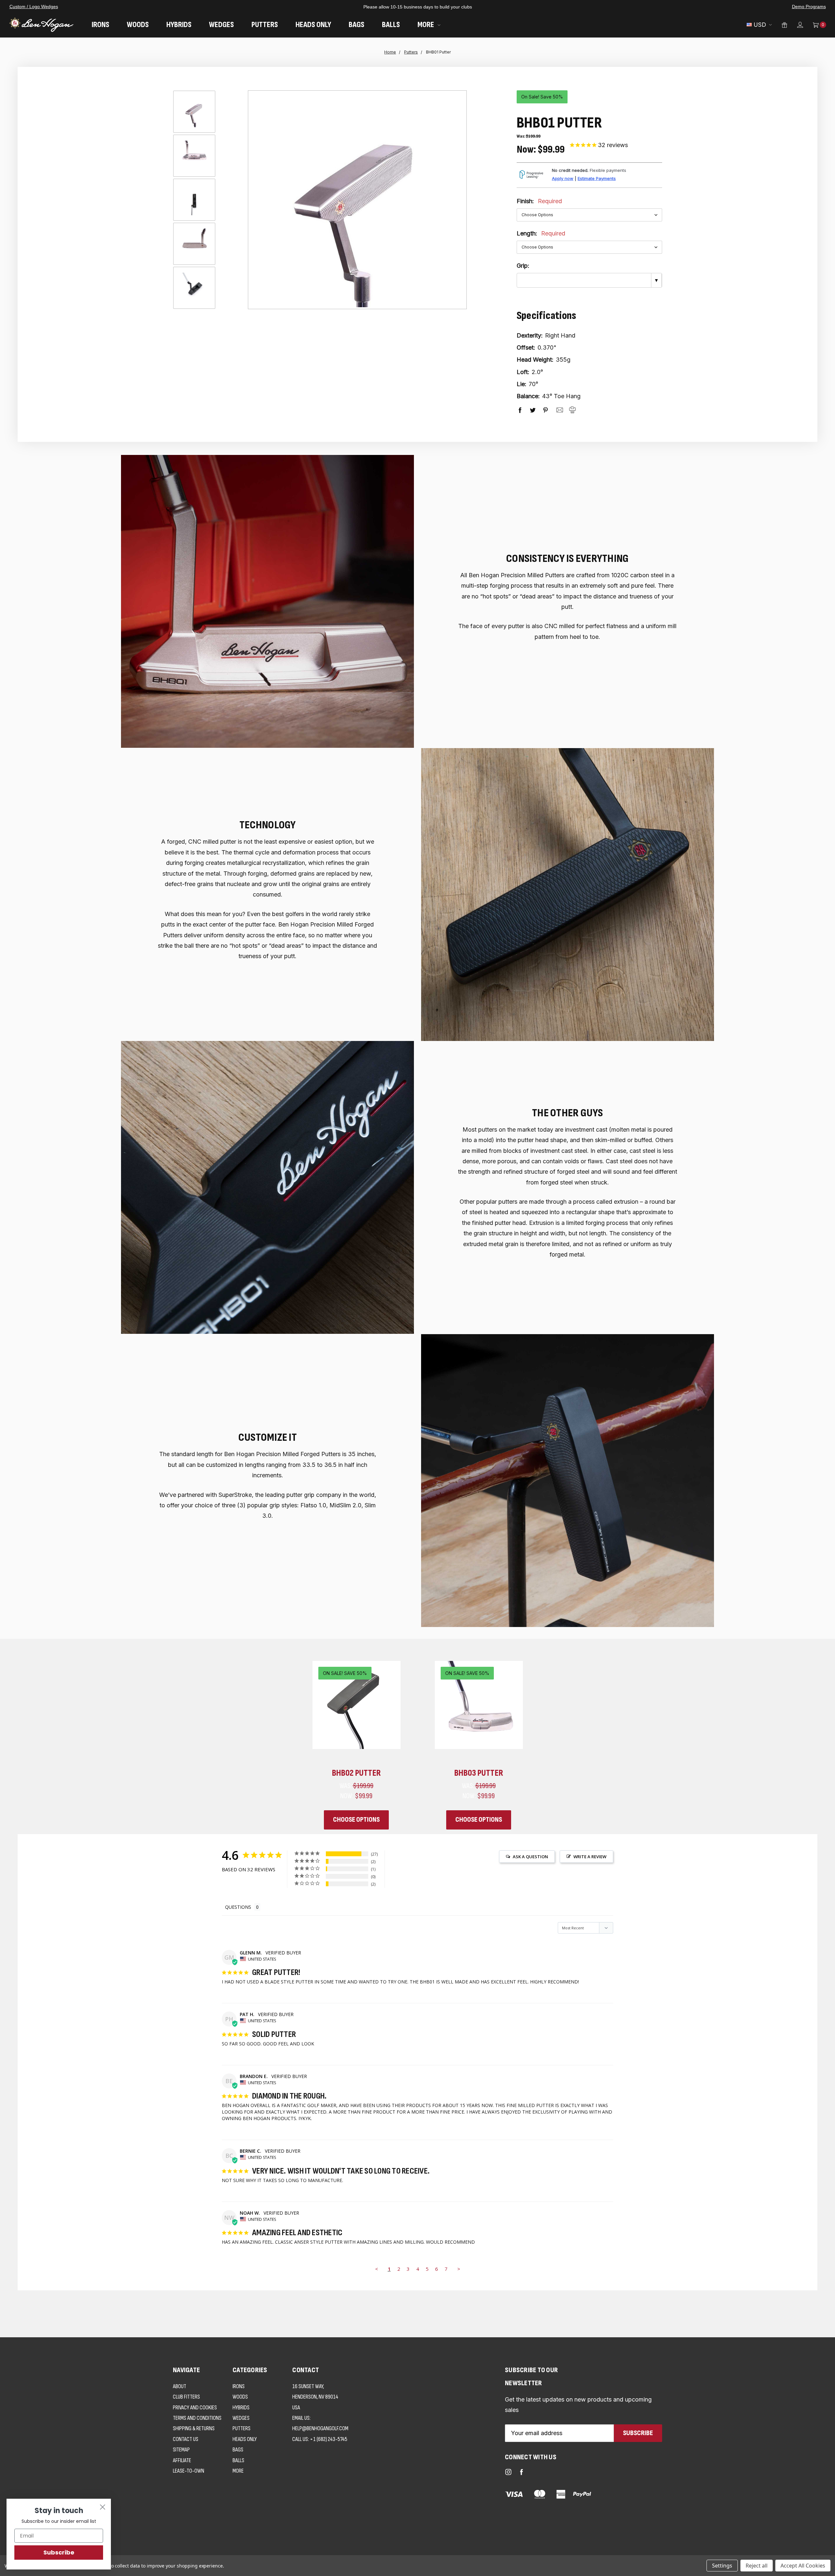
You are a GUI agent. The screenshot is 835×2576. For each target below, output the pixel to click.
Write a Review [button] (590, 1857)
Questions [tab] (238, 1907)
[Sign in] (795, 25)
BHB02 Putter (356, 1773)
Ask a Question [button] (530, 1857)
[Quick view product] (387, 1674)
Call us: (320, 2439)
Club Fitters (186, 2397)
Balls (391, 25)
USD (760, 25)
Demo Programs (809, 7)
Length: (541, 233)
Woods (138, 25)
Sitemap (181, 2450)
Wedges (221, 25)
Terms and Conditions (197, 2418)
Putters (265, 25)
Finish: (539, 201)
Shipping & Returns (194, 2428)
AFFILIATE (182, 2460)
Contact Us (186, 2439)
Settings (722, 2566)
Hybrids (179, 25)
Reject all (757, 2566)
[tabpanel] (356, 1745)
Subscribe (59, 2552)
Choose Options (356, 1820)
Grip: (523, 266)
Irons (100, 25)
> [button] (459, 2269)
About (180, 2386)
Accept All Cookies (803, 2566)
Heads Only (313, 25)
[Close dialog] (103, 2507)
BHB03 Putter (479, 1773)
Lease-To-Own (189, 2471)
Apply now (563, 179)
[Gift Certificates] (780, 25)
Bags (357, 25)
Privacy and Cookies (195, 2408)
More (426, 25)
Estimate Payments (597, 179)
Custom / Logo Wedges (34, 7)
